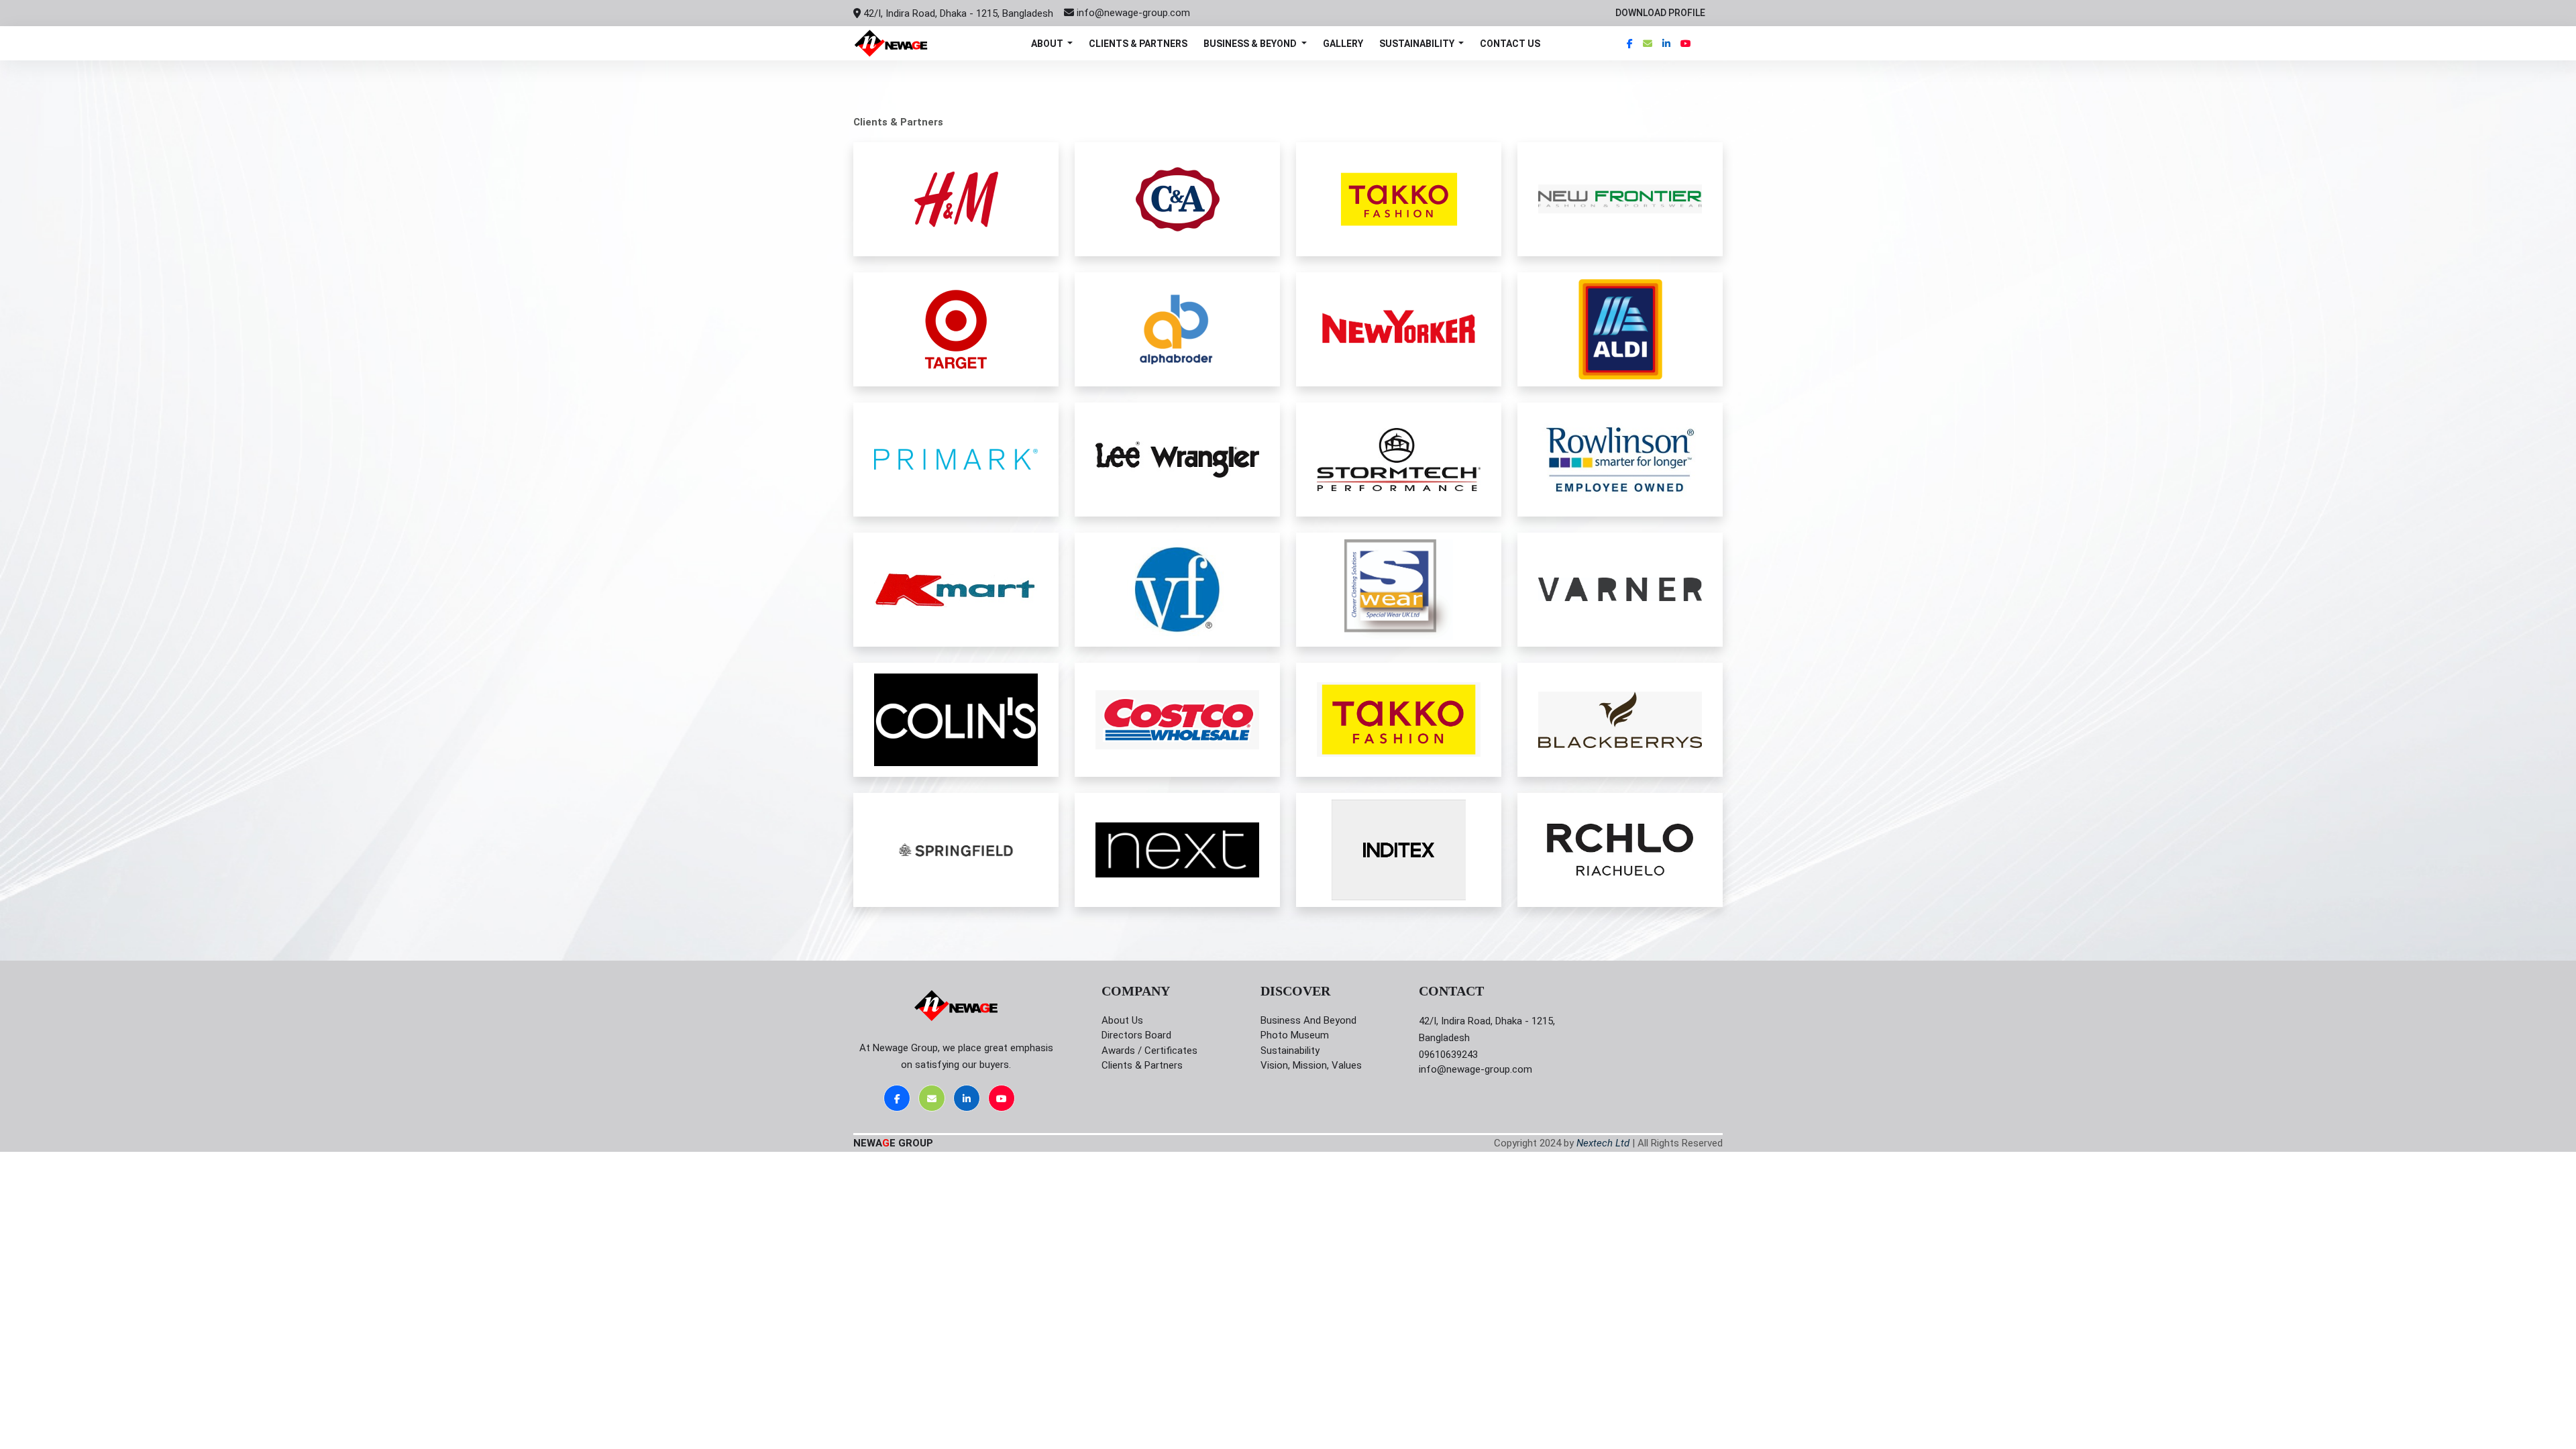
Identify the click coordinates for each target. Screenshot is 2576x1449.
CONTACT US (1510, 44)
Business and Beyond (1308, 1020)
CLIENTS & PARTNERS (1138, 44)
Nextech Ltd (1603, 1143)
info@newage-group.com (1133, 13)
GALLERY (1343, 44)
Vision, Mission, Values (1311, 1065)
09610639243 (1448, 1055)
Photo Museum (1295, 1035)
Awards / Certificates (1149, 1051)
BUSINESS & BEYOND (1251, 44)
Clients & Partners (1142, 1065)
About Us (1122, 1020)
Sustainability (1290, 1051)
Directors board (1136, 1035)
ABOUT (1048, 44)
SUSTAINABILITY (1418, 44)
